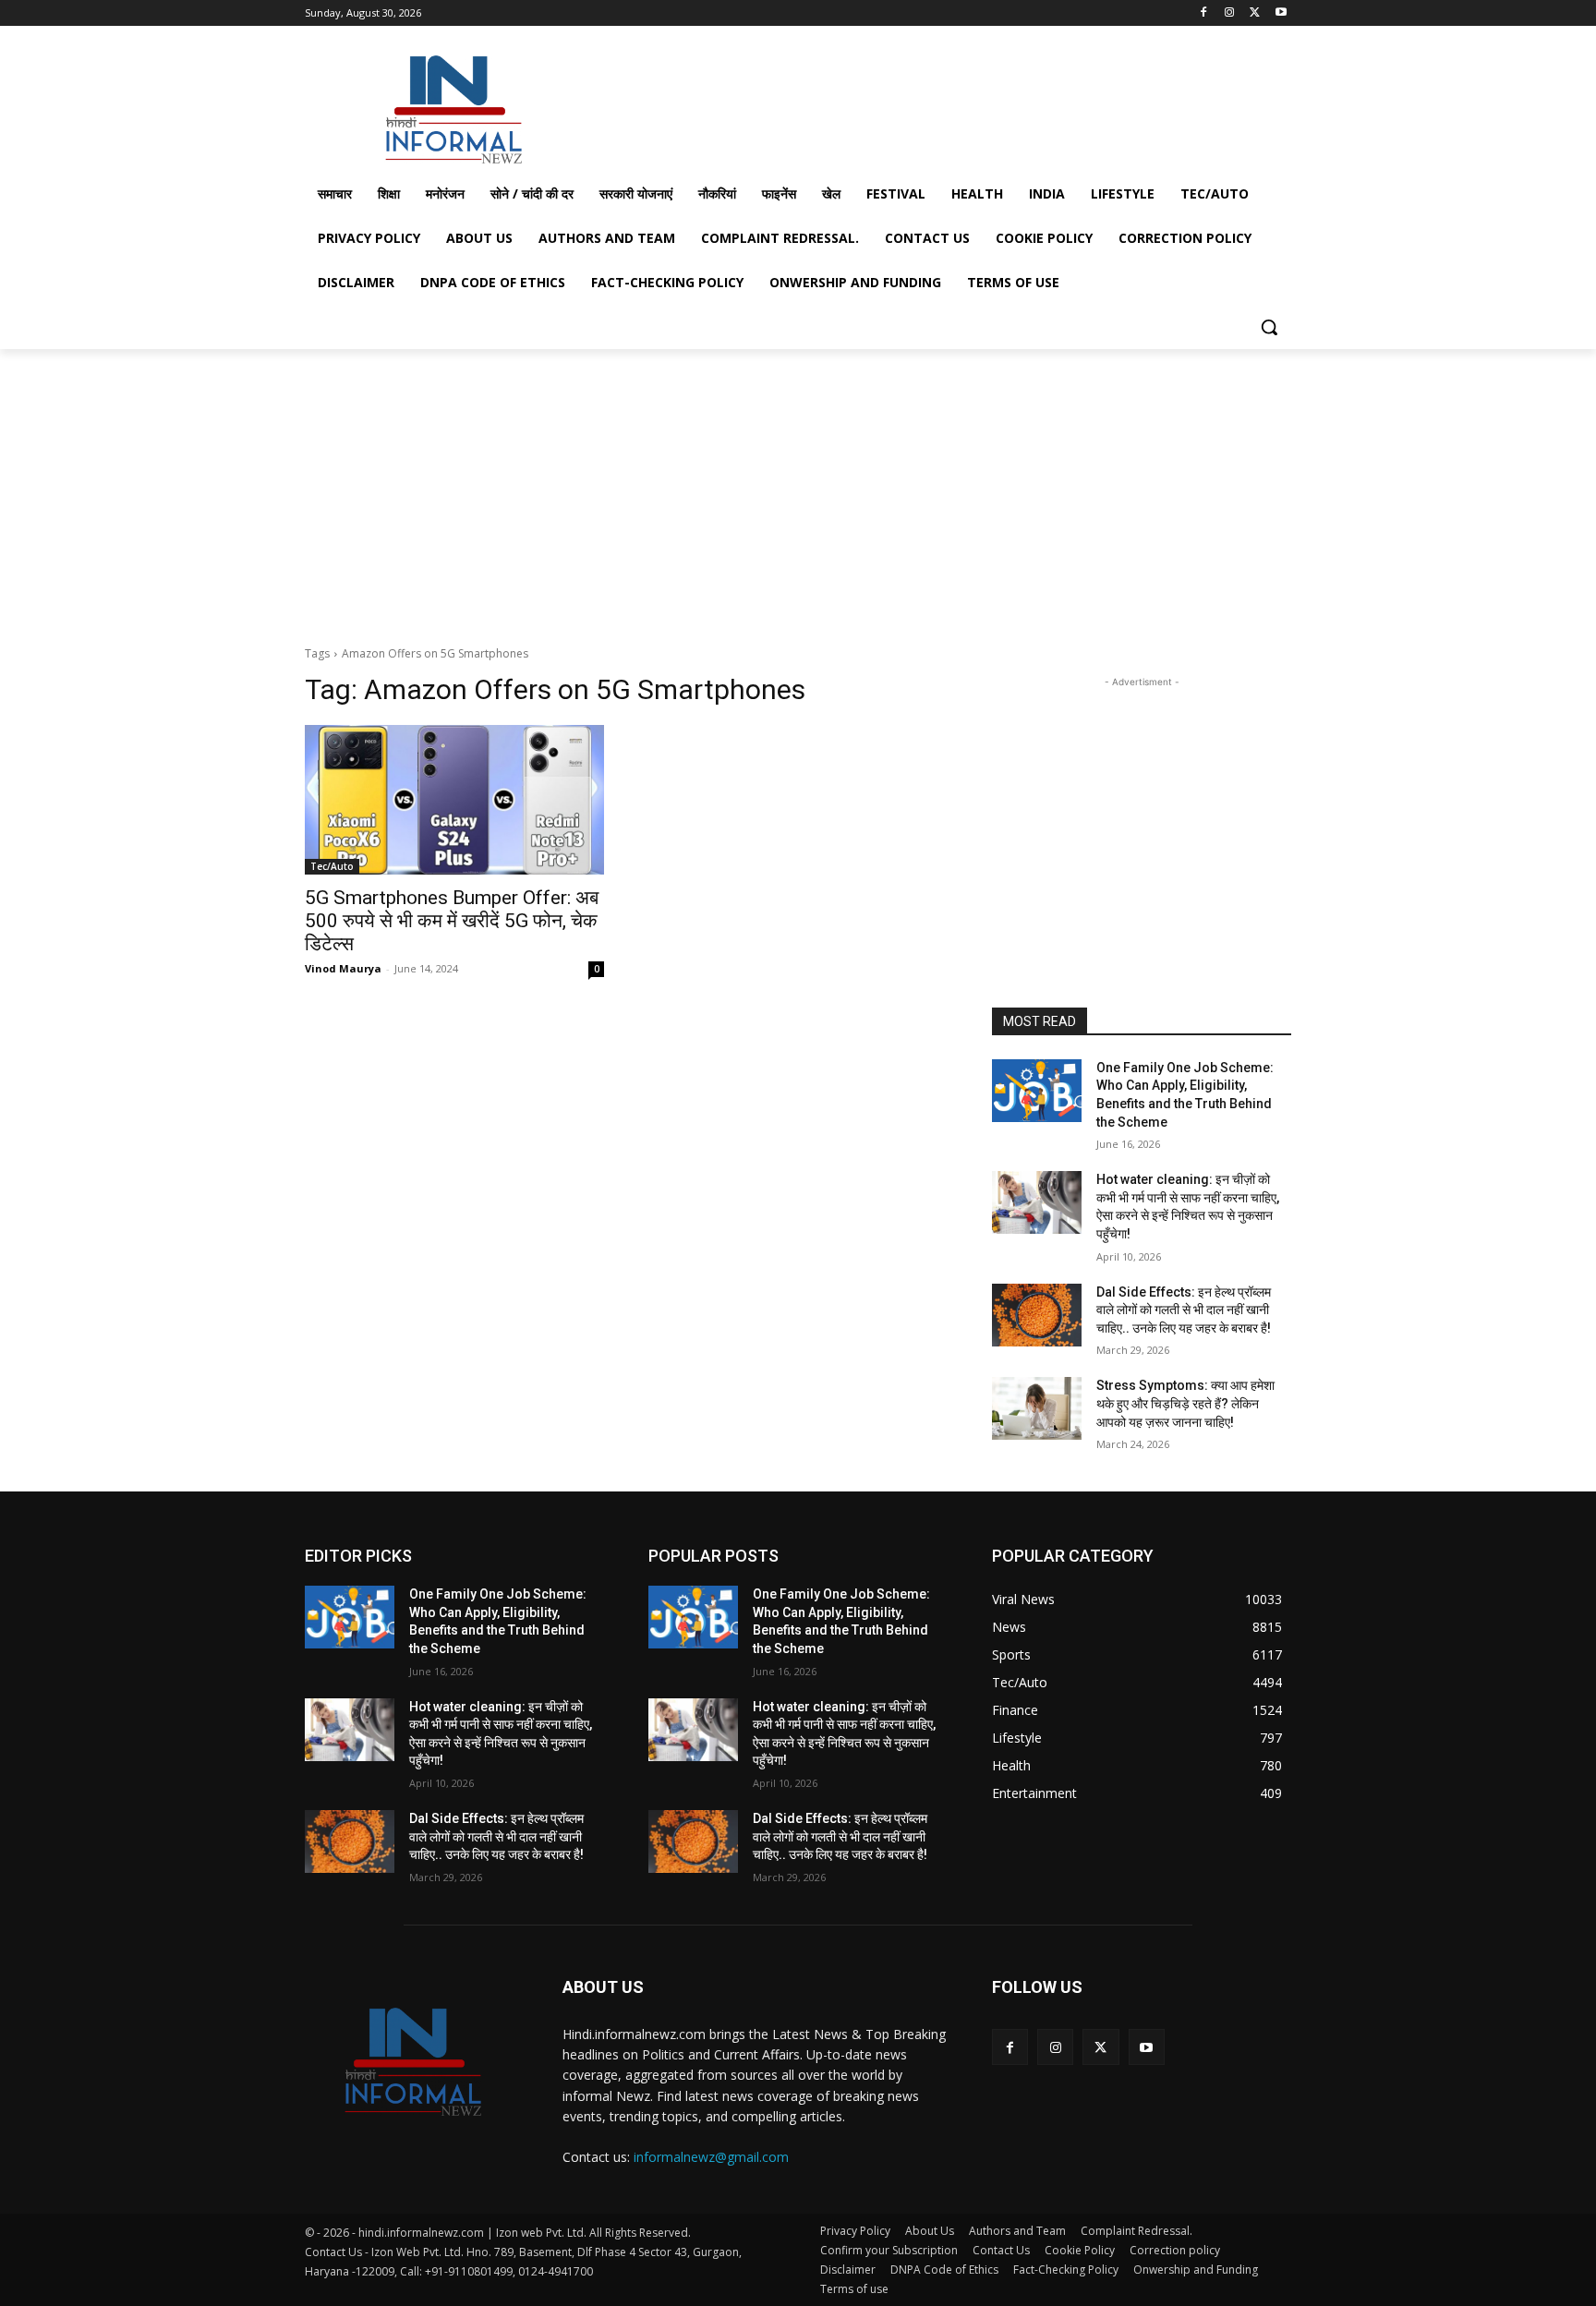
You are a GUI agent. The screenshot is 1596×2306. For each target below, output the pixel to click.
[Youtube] (1281, 13)
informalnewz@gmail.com (711, 2157)
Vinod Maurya (343, 968)
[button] (1269, 327)
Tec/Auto (332, 866)
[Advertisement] (937, 105)
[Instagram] (1230, 13)
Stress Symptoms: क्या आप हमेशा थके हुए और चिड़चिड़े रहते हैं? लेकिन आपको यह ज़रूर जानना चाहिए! (1185, 1403)
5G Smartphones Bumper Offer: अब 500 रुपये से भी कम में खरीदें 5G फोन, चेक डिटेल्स (452, 921)
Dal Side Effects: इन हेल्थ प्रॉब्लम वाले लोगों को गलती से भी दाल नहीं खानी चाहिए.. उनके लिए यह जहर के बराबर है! (1184, 1310)
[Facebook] (1204, 13)
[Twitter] (1255, 13)
